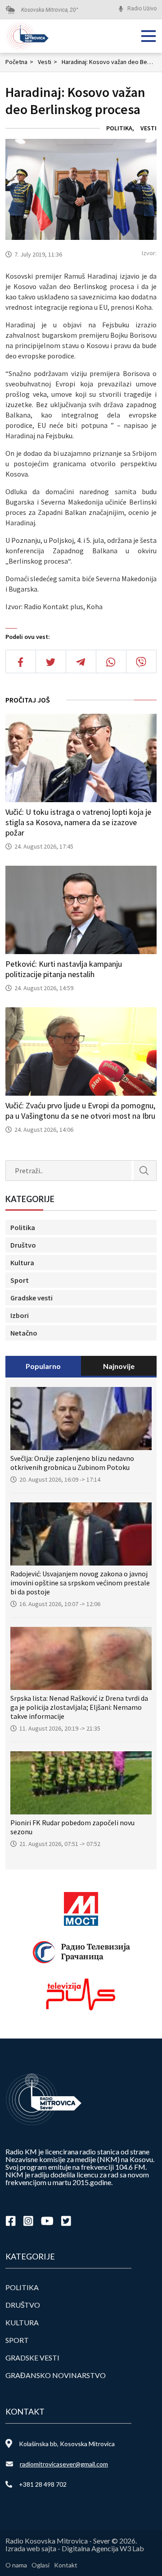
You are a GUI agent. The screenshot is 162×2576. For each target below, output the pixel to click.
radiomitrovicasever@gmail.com (64, 2464)
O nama (16, 2565)
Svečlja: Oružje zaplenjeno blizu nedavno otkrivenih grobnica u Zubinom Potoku (72, 1463)
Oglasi (40, 2565)
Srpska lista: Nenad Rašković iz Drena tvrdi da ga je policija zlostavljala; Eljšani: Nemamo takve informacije (79, 1707)
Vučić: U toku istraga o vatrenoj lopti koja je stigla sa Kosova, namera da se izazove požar (78, 822)
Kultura (22, 1263)
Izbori (20, 1315)
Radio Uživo (142, 9)
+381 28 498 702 (43, 2484)
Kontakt (66, 2565)
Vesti (47, 62)
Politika (119, 128)
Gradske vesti (31, 1298)
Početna (19, 62)
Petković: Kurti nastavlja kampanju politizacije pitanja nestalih (64, 969)
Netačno (24, 1333)
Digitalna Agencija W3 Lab (103, 2548)
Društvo (23, 1245)
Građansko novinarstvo (56, 2375)
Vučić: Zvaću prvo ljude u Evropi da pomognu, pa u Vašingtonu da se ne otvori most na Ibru (80, 1111)
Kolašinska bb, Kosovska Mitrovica (67, 2444)
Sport (20, 1280)
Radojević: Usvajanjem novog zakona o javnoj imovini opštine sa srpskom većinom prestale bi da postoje (80, 1583)
